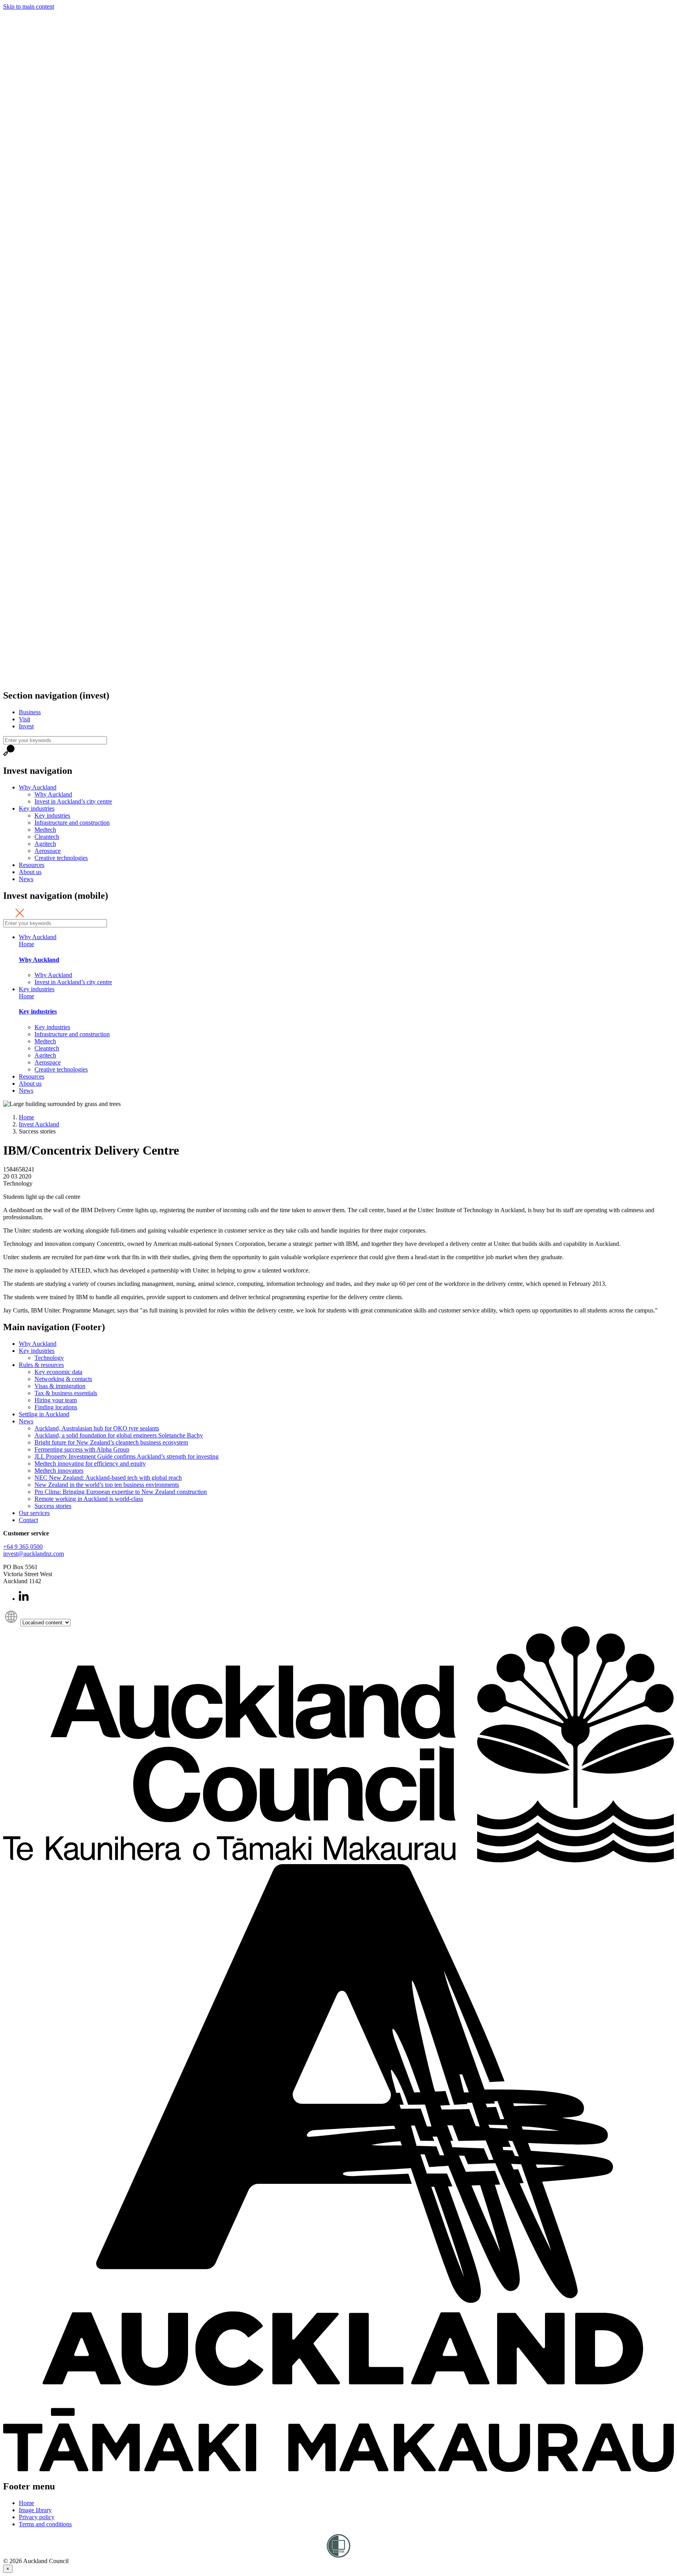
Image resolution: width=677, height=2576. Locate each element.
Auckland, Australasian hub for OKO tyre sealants (97, 1428)
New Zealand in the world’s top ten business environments (107, 1485)
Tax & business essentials (66, 1393)
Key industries (37, 808)
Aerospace (48, 851)
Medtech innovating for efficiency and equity (90, 1464)
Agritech (45, 844)
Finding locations (56, 1407)
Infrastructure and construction (72, 823)
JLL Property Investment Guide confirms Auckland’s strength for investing (127, 1456)
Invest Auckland (39, 1124)
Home (26, 944)
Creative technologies (61, 858)
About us (30, 872)
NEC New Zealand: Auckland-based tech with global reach (108, 1478)
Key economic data (58, 1372)
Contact (28, 1520)
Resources (32, 865)
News (26, 879)
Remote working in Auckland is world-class (89, 1499)
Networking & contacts (63, 1379)
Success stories (53, 1506)
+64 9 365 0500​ (23, 1547)
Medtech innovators (59, 1471)
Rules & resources (41, 1365)
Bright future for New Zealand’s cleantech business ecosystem (111, 1442)
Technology (49, 1358)
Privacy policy (37, 2517)
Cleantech (47, 837)
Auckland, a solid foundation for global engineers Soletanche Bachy (119, 1435)
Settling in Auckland (44, 1414)
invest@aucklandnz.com (33, 1554)
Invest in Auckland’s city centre (73, 801)
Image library (35, 2510)
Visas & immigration (60, 1386)
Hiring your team (56, 1400)
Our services (34, 1513)
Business (30, 712)
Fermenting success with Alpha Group (82, 1449)
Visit (24, 719)
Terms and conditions (45, 2524)
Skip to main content (29, 6)
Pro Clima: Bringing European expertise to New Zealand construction (121, 1492)
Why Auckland (38, 787)
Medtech (45, 830)
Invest (26, 726)
